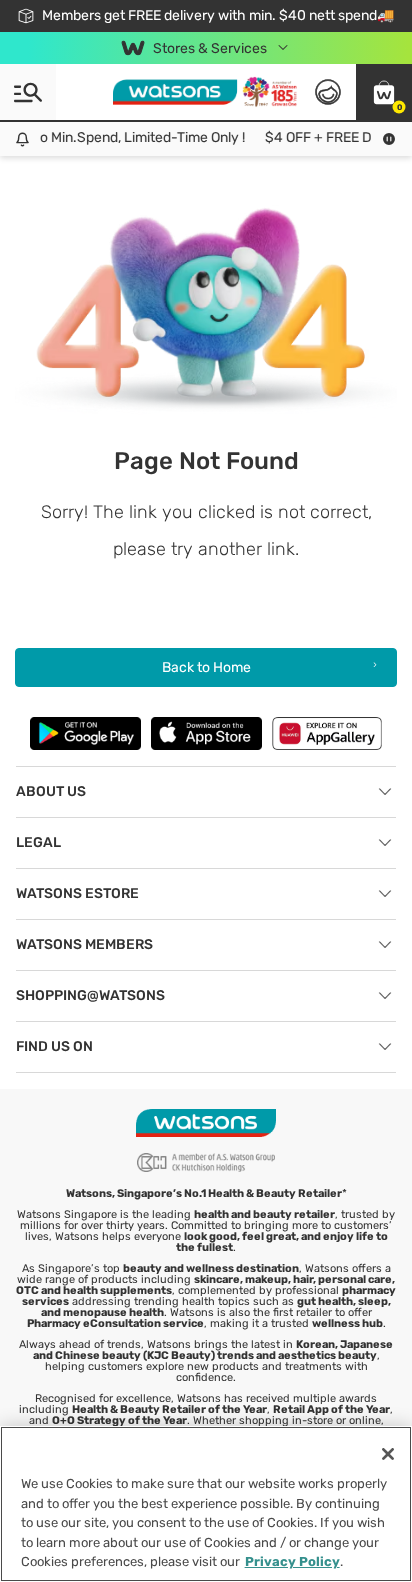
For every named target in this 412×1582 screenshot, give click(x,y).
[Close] (388, 1454)
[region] (206, 1504)
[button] (384, 92)
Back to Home (206, 667)
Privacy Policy (292, 1561)
